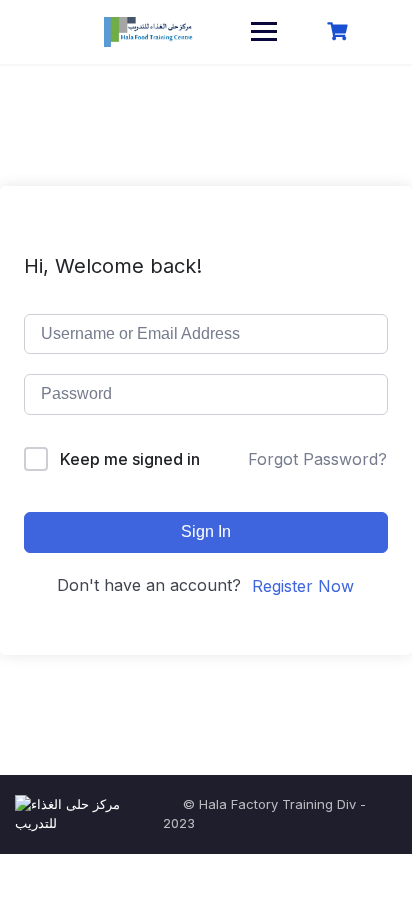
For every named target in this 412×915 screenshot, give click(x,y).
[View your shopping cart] (340, 31)
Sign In (206, 531)
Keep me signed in (130, 459)
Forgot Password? (317, 459)
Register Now (303, 586)
